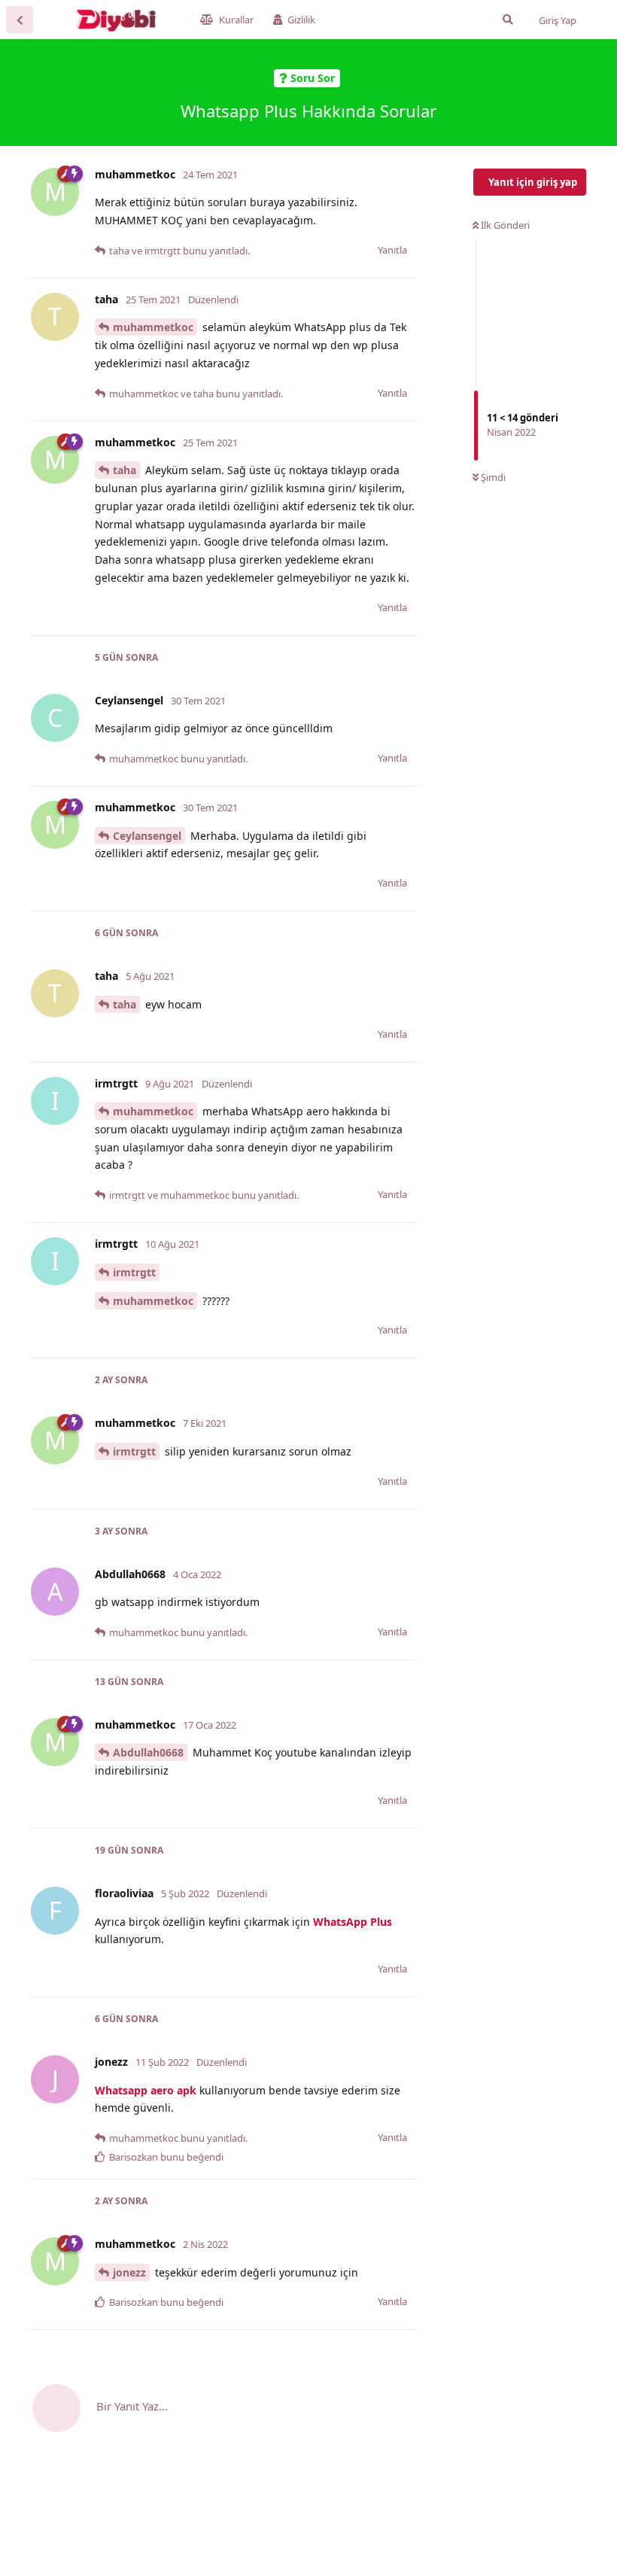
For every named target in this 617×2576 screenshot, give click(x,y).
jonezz (129, 2272)
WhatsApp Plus (353, 1922)
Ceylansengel (147, 836)
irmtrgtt (134, 1272)
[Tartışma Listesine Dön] (20, 20)
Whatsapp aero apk (146, 2090)
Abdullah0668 (148, 1752)
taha (125, 470)
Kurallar (236, 20)
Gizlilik (301, 20)
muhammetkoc (153, 327)
